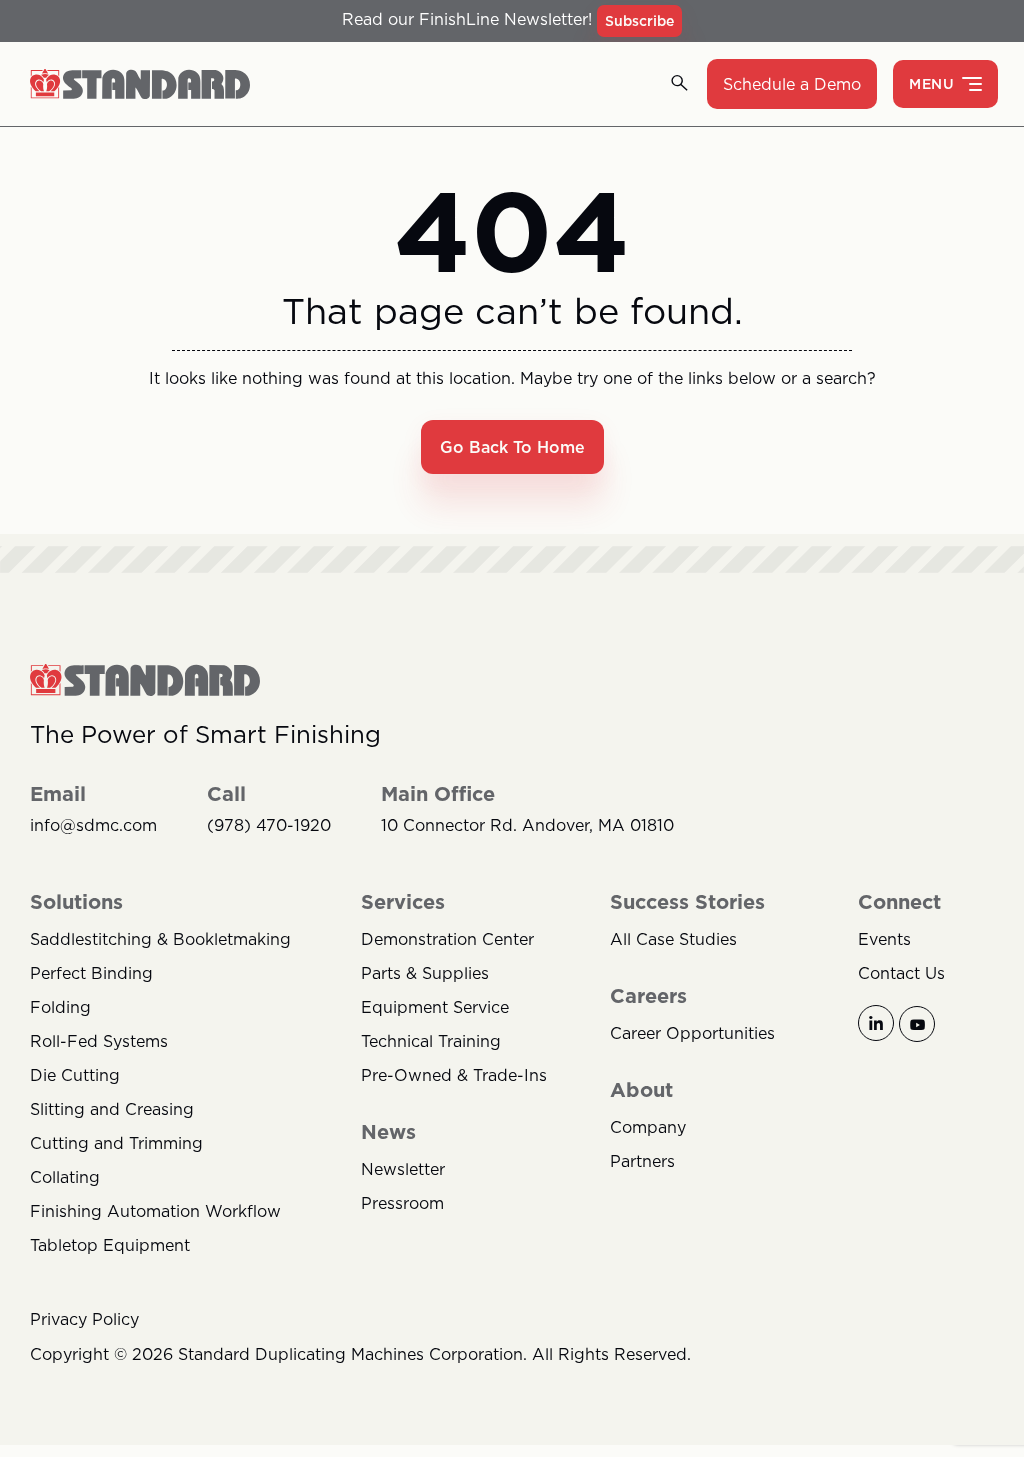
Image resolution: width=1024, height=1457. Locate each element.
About (641, 1090)
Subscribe (639, 21)
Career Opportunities (692, 1033)
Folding (60, 1007)
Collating (65, 1177)
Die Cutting (75, 1075)
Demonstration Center (447, 939)
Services (403, 902)
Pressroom (402, 1203)
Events (884, 939)
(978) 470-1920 (269, 825)
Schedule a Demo (792, 84)
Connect (899, 902)
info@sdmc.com (93, 825)
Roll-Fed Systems (99, 1041)
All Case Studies (673, 939)
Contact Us (901, 973)
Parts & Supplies (425, 973)
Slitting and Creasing (112, 1109)
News (388, 1132)
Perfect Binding (91, 973)
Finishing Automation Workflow (155, 1211)
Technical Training (431, 1041)
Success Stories (687, 902)
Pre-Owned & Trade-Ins (454, 1075)
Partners (642, 1161)
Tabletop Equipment (110, 1245)
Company (648, 1127)
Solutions (76, 902)
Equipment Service (435, 1007)
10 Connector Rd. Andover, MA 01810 (527, 825)
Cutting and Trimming (116, 1143)
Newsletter (403, 1169)
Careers (648, 996)
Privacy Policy (84, 1319)
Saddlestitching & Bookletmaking (160, 939)
